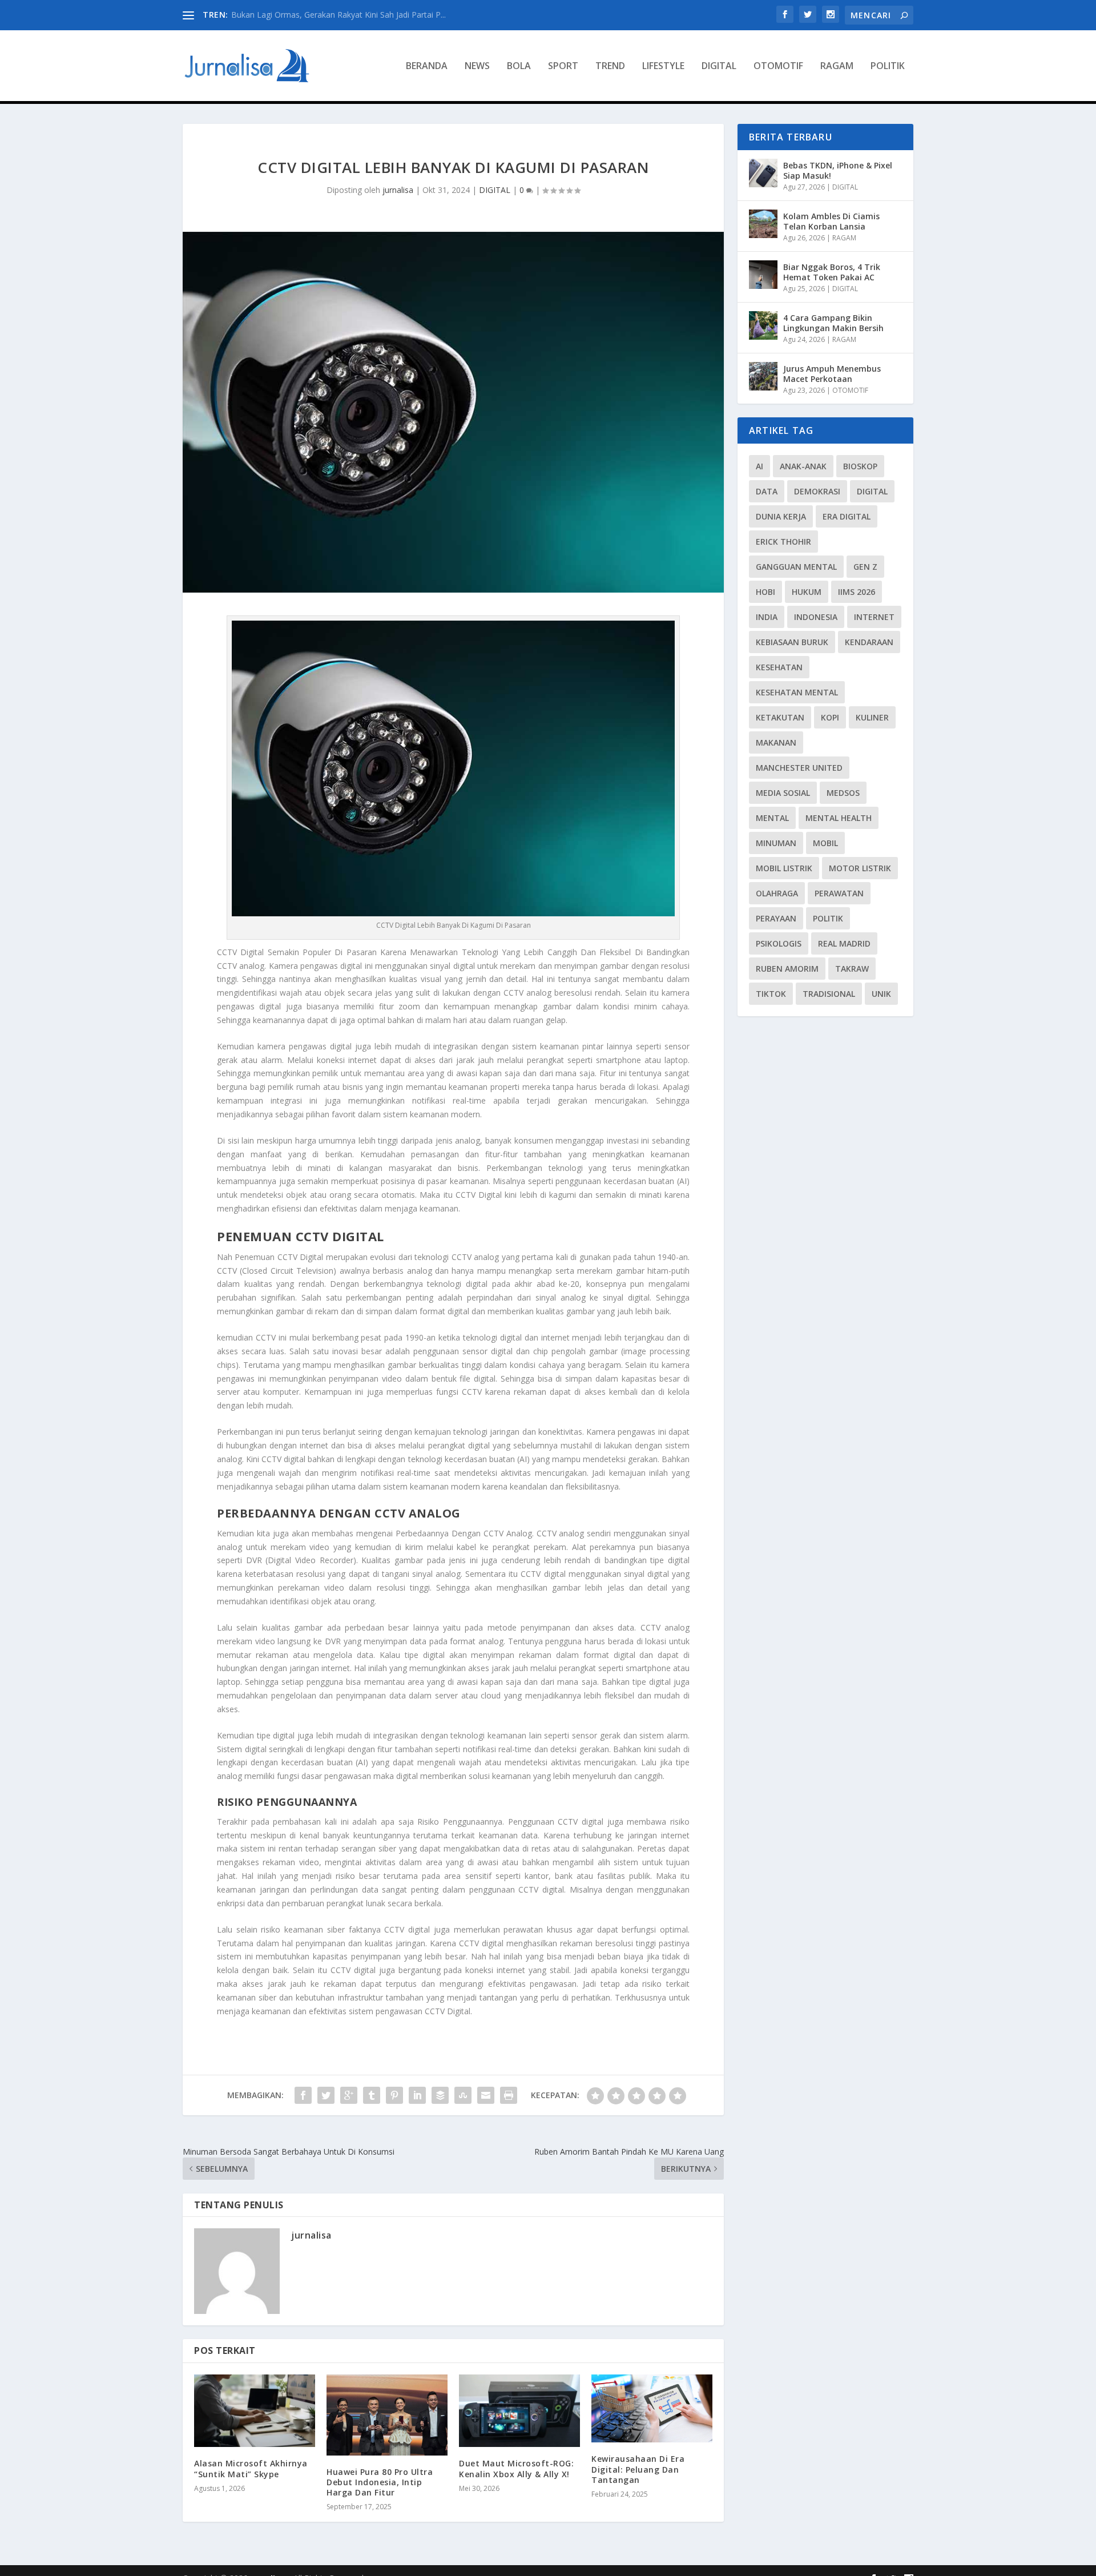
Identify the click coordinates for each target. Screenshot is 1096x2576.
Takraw (852, 969)
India (767, 617)
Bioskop (860, 466)
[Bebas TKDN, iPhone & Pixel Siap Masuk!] (763, 173)
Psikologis (779, 943)
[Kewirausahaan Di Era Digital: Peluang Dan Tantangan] (652, 2408)
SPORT (563, 67)
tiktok (771, 994)
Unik (881, 994)
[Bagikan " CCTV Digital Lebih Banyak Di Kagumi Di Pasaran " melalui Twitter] (326, 2095)
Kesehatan (779, 667)
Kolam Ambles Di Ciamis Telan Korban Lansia (831, 221)
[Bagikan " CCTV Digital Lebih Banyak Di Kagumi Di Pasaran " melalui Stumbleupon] (463, 2095)
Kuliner (872, 717)
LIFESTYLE (663, 67)
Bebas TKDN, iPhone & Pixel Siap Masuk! (308, 15)
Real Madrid (844, 943)
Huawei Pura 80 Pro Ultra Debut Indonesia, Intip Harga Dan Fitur (380, 2482)
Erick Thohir (783, 542)
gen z (865, 567)
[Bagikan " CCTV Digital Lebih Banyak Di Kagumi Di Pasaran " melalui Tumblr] (372, 2095)
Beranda (427, 67)
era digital (847, 516)
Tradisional (829, 994)
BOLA (519, 67)
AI (759, 466)
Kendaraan (869, 642)
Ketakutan (780, 717)
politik (828, 918)
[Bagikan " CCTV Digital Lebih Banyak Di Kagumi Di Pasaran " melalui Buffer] (440, 2095)
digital (872, 491)
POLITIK (888, 67)
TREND (610, 67)
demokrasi (817, 491)
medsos (843, 793)
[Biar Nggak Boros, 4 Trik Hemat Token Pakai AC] (763, 275)
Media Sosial (783, 793)
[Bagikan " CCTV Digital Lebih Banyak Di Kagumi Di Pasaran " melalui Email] (486, 2095)
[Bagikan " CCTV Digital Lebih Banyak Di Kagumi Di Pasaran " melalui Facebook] (303, 2095)
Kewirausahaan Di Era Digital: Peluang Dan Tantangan (638, 2469)
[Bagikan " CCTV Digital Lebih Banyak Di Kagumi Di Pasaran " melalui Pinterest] (394, 2095)
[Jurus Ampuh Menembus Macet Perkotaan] (763, 376)
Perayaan (776, 918)
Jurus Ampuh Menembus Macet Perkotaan (832, 374)
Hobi (765, 592)
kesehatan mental (797, 692)
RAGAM (837, 67)
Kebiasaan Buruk (792, 642)
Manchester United (799, 768)
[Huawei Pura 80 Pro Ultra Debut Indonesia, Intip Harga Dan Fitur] (387, 2415)
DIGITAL (719, 67)
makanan (776, 742)
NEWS (477, 67)
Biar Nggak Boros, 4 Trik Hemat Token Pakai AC (832, 272)
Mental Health (839, 818)
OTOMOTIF (778, 67)
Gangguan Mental (796, 567)
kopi (830, 717)
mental (772, 818)
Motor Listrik (860, 868)
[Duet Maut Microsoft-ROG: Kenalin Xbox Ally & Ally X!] (519, 2411)
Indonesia (816, 617)
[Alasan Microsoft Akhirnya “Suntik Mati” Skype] (255, 2411)
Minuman (776, 843)
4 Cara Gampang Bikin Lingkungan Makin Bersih (833, 323)
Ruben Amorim (787, 969)
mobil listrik (784, 868)
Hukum (807, 592)
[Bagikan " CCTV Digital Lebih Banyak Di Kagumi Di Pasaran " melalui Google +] (349, 2095)
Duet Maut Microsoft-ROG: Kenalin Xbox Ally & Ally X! (516, 2468)
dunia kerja (781, 516)
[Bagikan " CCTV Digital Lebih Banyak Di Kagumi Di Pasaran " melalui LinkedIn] (417, 2095)
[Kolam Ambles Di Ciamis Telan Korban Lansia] (763, 224)
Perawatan (839, 893)
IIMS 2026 (857, 592)
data (767, 491)
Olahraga (777, 893)
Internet (874, 617)
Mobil (825, 843)
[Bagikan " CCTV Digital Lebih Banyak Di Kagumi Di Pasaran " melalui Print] (509, 2095)
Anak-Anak (803, 466)
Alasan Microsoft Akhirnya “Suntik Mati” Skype (251, 2468)
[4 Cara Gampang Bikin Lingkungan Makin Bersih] (763, 325)
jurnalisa (398, 190)
